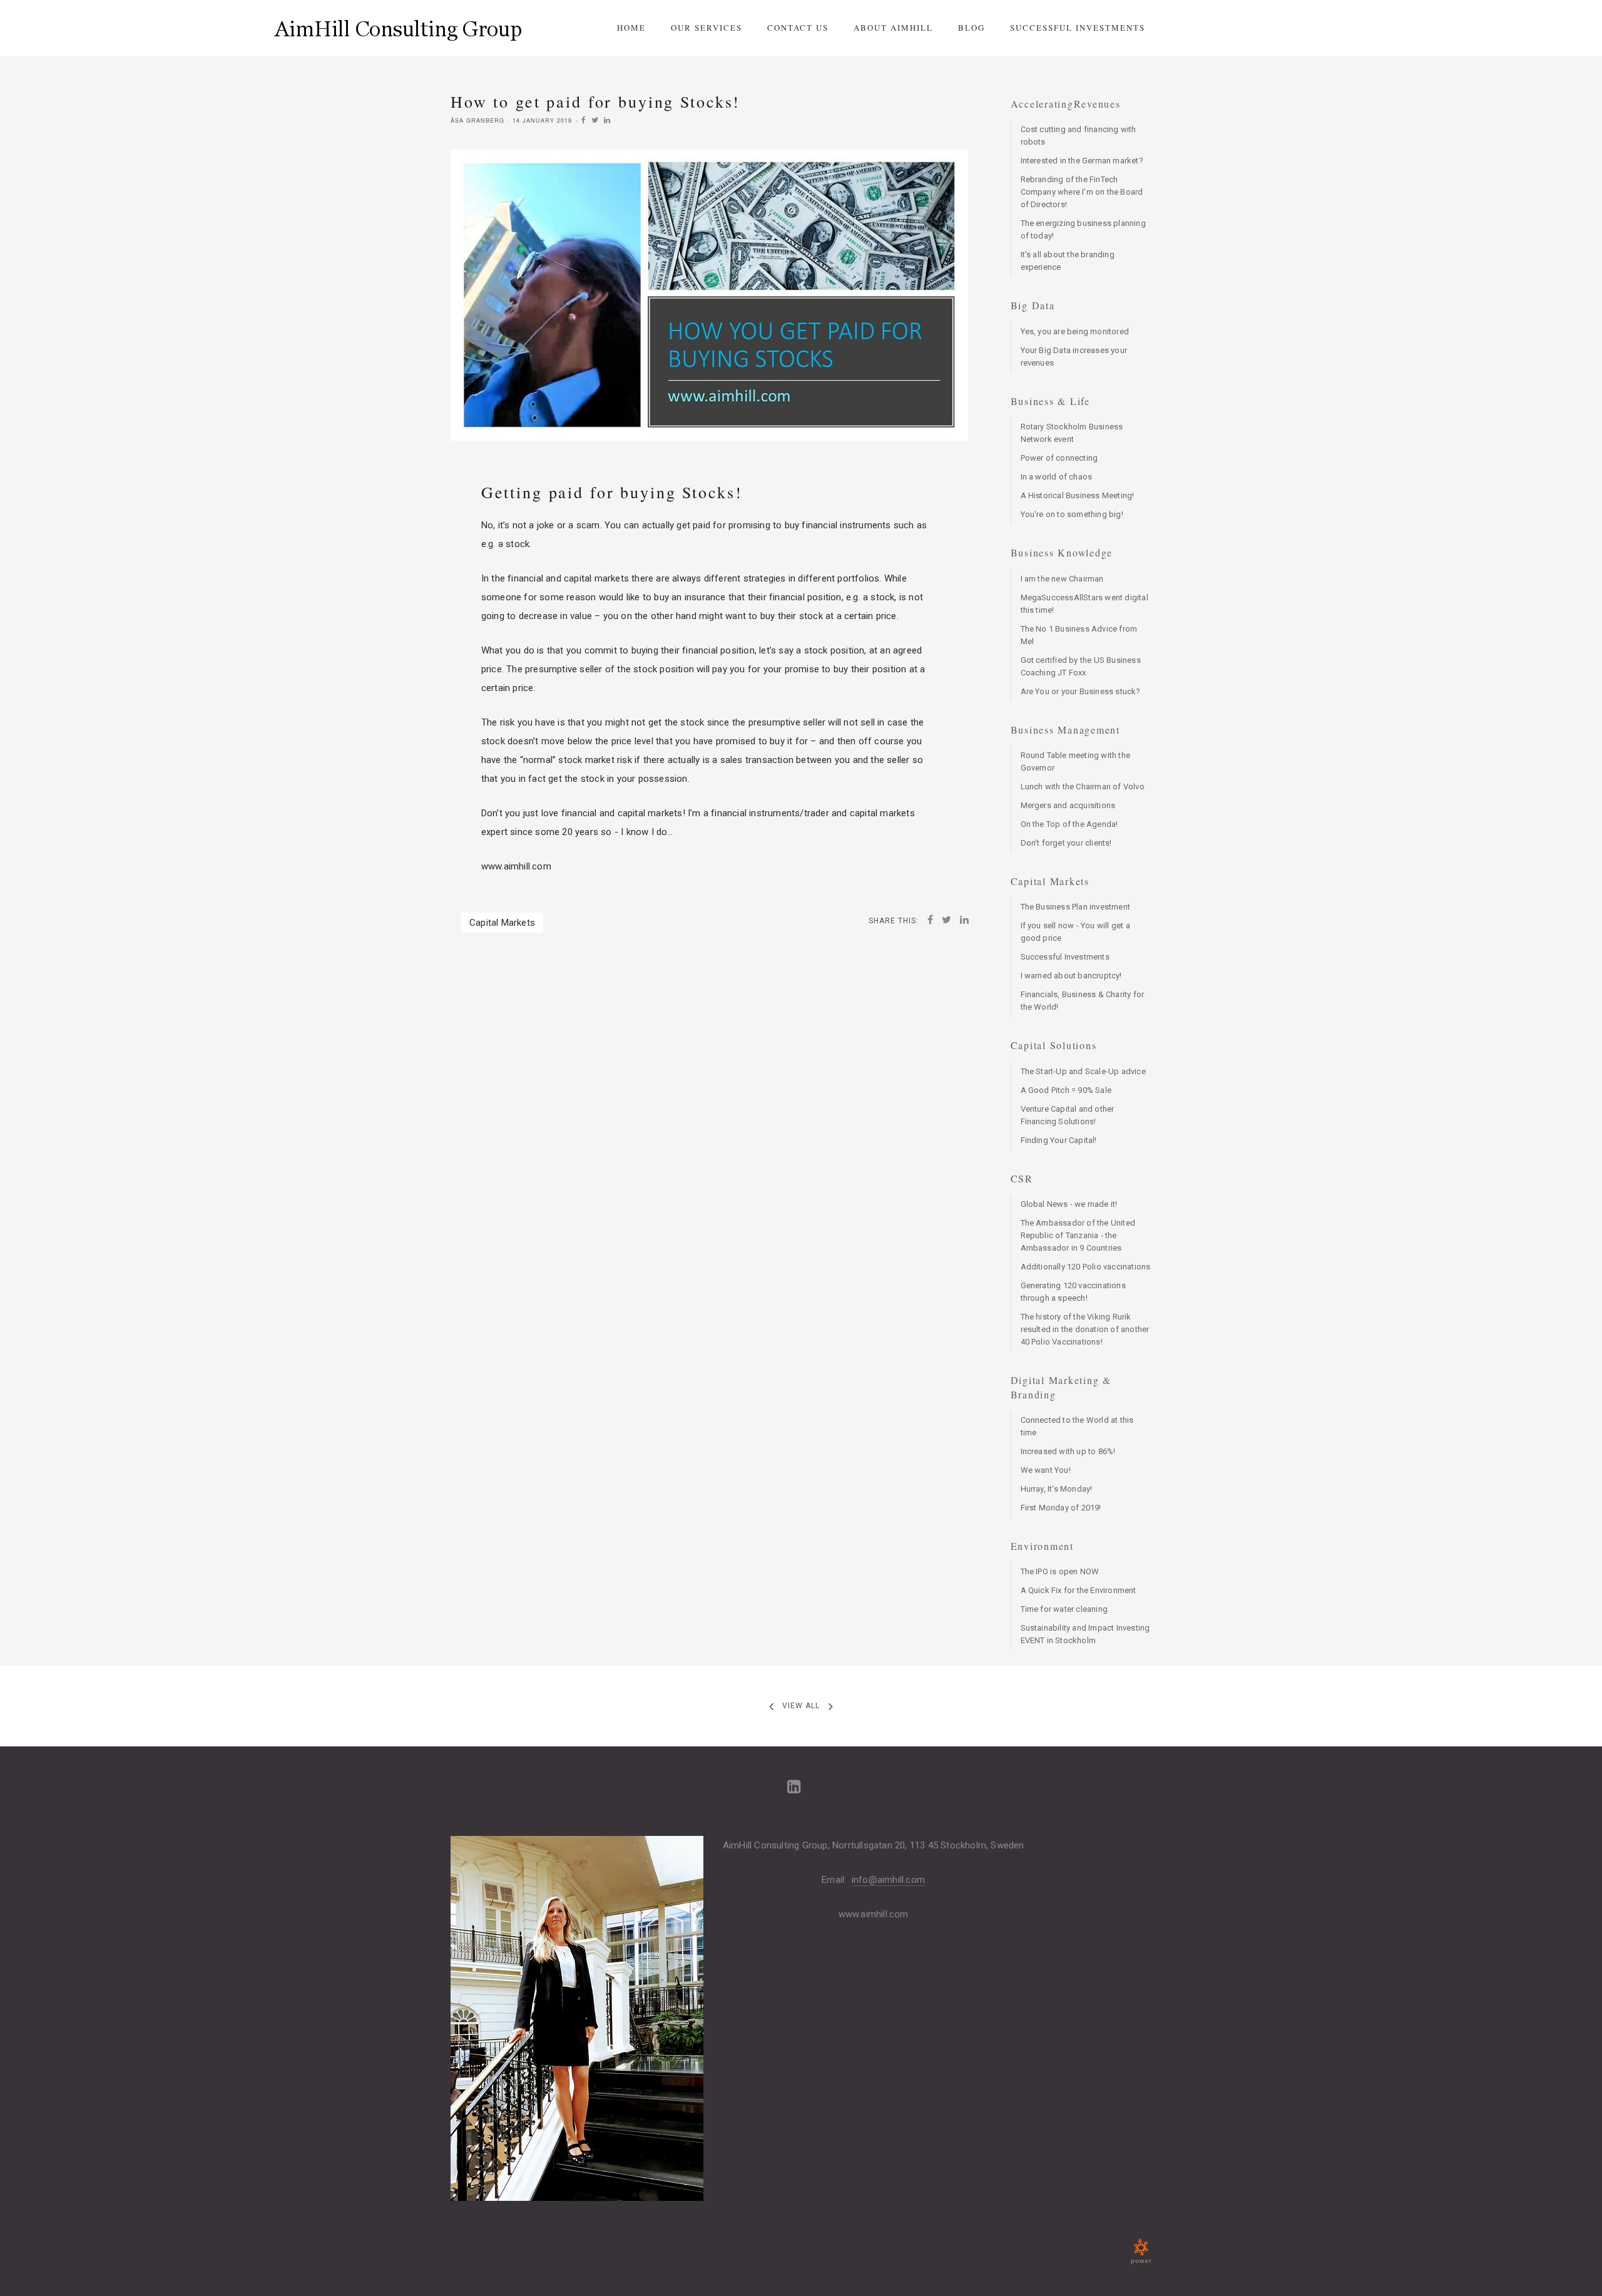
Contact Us (798, 28)
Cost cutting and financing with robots (1079, 136)
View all (801, 1706)
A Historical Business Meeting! (1078, 495)
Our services (707, 28)
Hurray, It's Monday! (1057, 1489)
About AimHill (893, 28)
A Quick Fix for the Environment (1079, 1590)
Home (631, 28)
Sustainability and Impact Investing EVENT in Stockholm (1085, 1634)
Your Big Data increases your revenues (1074, 356)
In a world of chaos (1057, 477)
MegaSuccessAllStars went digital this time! (1084, 604)
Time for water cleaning (1064, 1609)
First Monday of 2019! (1061, 1508)
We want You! (1046, 1470)
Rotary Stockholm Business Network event (1072, 433)
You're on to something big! (1072, 514)
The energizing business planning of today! (1083, 229)
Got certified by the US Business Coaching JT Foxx (1081, 666)
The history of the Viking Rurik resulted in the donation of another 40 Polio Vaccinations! (1085, 1329)
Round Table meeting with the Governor (1076, 761)
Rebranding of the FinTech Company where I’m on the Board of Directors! (1082, 192)
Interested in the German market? (1082, 161)
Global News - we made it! (1069, 1204)
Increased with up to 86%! (1068, 1451)
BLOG (972, 28)
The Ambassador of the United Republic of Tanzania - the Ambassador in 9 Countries (1078, 1235)
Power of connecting (1059, 458)
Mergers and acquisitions (1068, 805)
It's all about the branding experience (1068, 261)
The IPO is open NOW (1060, 1571)
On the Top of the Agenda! (1069, 824)
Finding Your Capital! (1059, 1140)
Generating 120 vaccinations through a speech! (1073, 1292)
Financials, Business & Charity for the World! (1083, 1001)
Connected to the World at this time (1077, 1426)
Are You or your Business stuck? (1081, 691)
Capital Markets (502, 923)
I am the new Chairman (1062, 579)
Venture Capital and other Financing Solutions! (1068, 1115)
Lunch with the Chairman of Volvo (1083, 787)
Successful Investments (1078, 28)
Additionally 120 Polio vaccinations (1086, 1267)
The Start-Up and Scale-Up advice (1083, 1071)
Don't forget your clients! (1066, 843)
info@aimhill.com (888, 1880)
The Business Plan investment (1076, 907)
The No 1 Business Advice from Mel (1079, 635)
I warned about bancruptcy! (1071, 976)
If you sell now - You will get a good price (1075, 932)
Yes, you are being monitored (1075, 331)
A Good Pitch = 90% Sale (1066, 1090)
